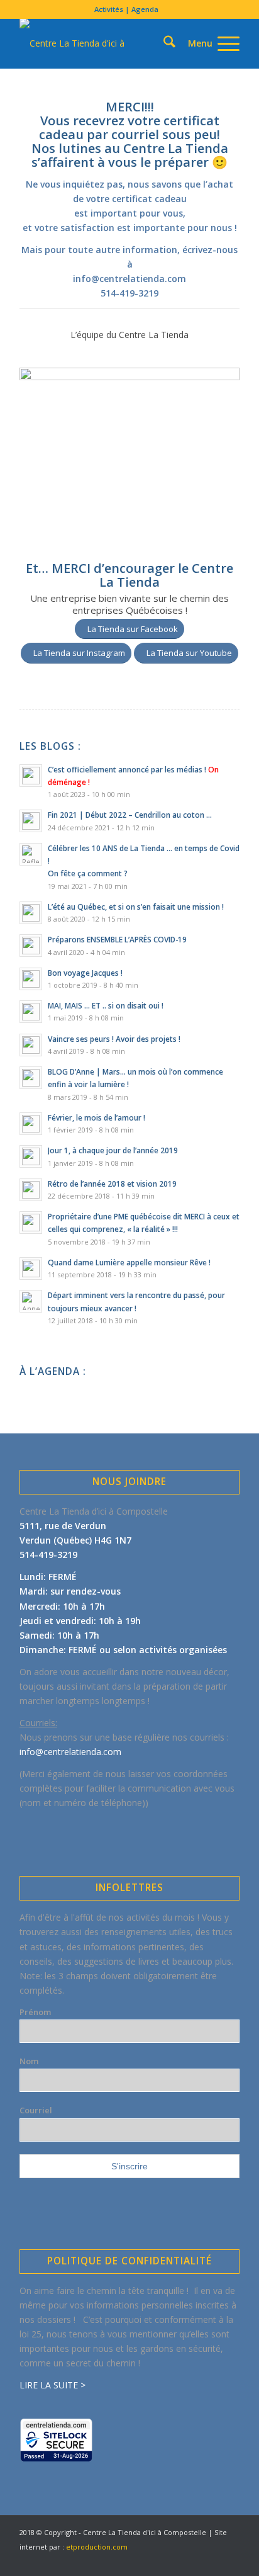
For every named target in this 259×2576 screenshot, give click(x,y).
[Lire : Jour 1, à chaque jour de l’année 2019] (31, 1156)
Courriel (36, 2110)
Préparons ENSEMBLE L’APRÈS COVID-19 (117, 939)
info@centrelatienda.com (129, 279)
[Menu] (207, 43)
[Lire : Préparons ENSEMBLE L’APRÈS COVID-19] (31, 946)
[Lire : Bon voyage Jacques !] (31, 979)
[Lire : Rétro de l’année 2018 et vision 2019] (31, 1190)
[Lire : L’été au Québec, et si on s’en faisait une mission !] (31, 913)
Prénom (35, 2012)
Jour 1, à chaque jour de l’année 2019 (113, 1150)
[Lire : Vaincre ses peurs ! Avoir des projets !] (31, 1045)
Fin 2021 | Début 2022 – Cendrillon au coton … (130, 815)
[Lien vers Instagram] (211, 2560)
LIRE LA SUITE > (52, 2385)
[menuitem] (126, 9)
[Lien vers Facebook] (174, 2560)
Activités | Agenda (126, 9)
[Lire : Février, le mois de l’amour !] (31, 1124)
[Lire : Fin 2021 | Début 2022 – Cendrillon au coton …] (31, 821)
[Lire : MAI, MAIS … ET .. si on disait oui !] (31, 1012)
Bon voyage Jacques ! (85, 973)
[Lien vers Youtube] (192, 2560)
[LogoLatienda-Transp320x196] (107, 43)
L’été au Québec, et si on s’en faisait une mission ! (136, 907)
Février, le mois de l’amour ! (96, 1117)
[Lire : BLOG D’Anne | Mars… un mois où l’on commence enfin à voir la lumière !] (31, 1078)
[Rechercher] (147, 21)
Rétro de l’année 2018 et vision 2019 (112, 1183)
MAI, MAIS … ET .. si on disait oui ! (106, 1005)
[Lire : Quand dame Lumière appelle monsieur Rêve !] (31, 1268)
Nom (29, 2061)
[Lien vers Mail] (230, 2560)
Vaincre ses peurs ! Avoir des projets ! (114, 1039)
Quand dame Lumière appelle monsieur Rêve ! (129, 1262)
